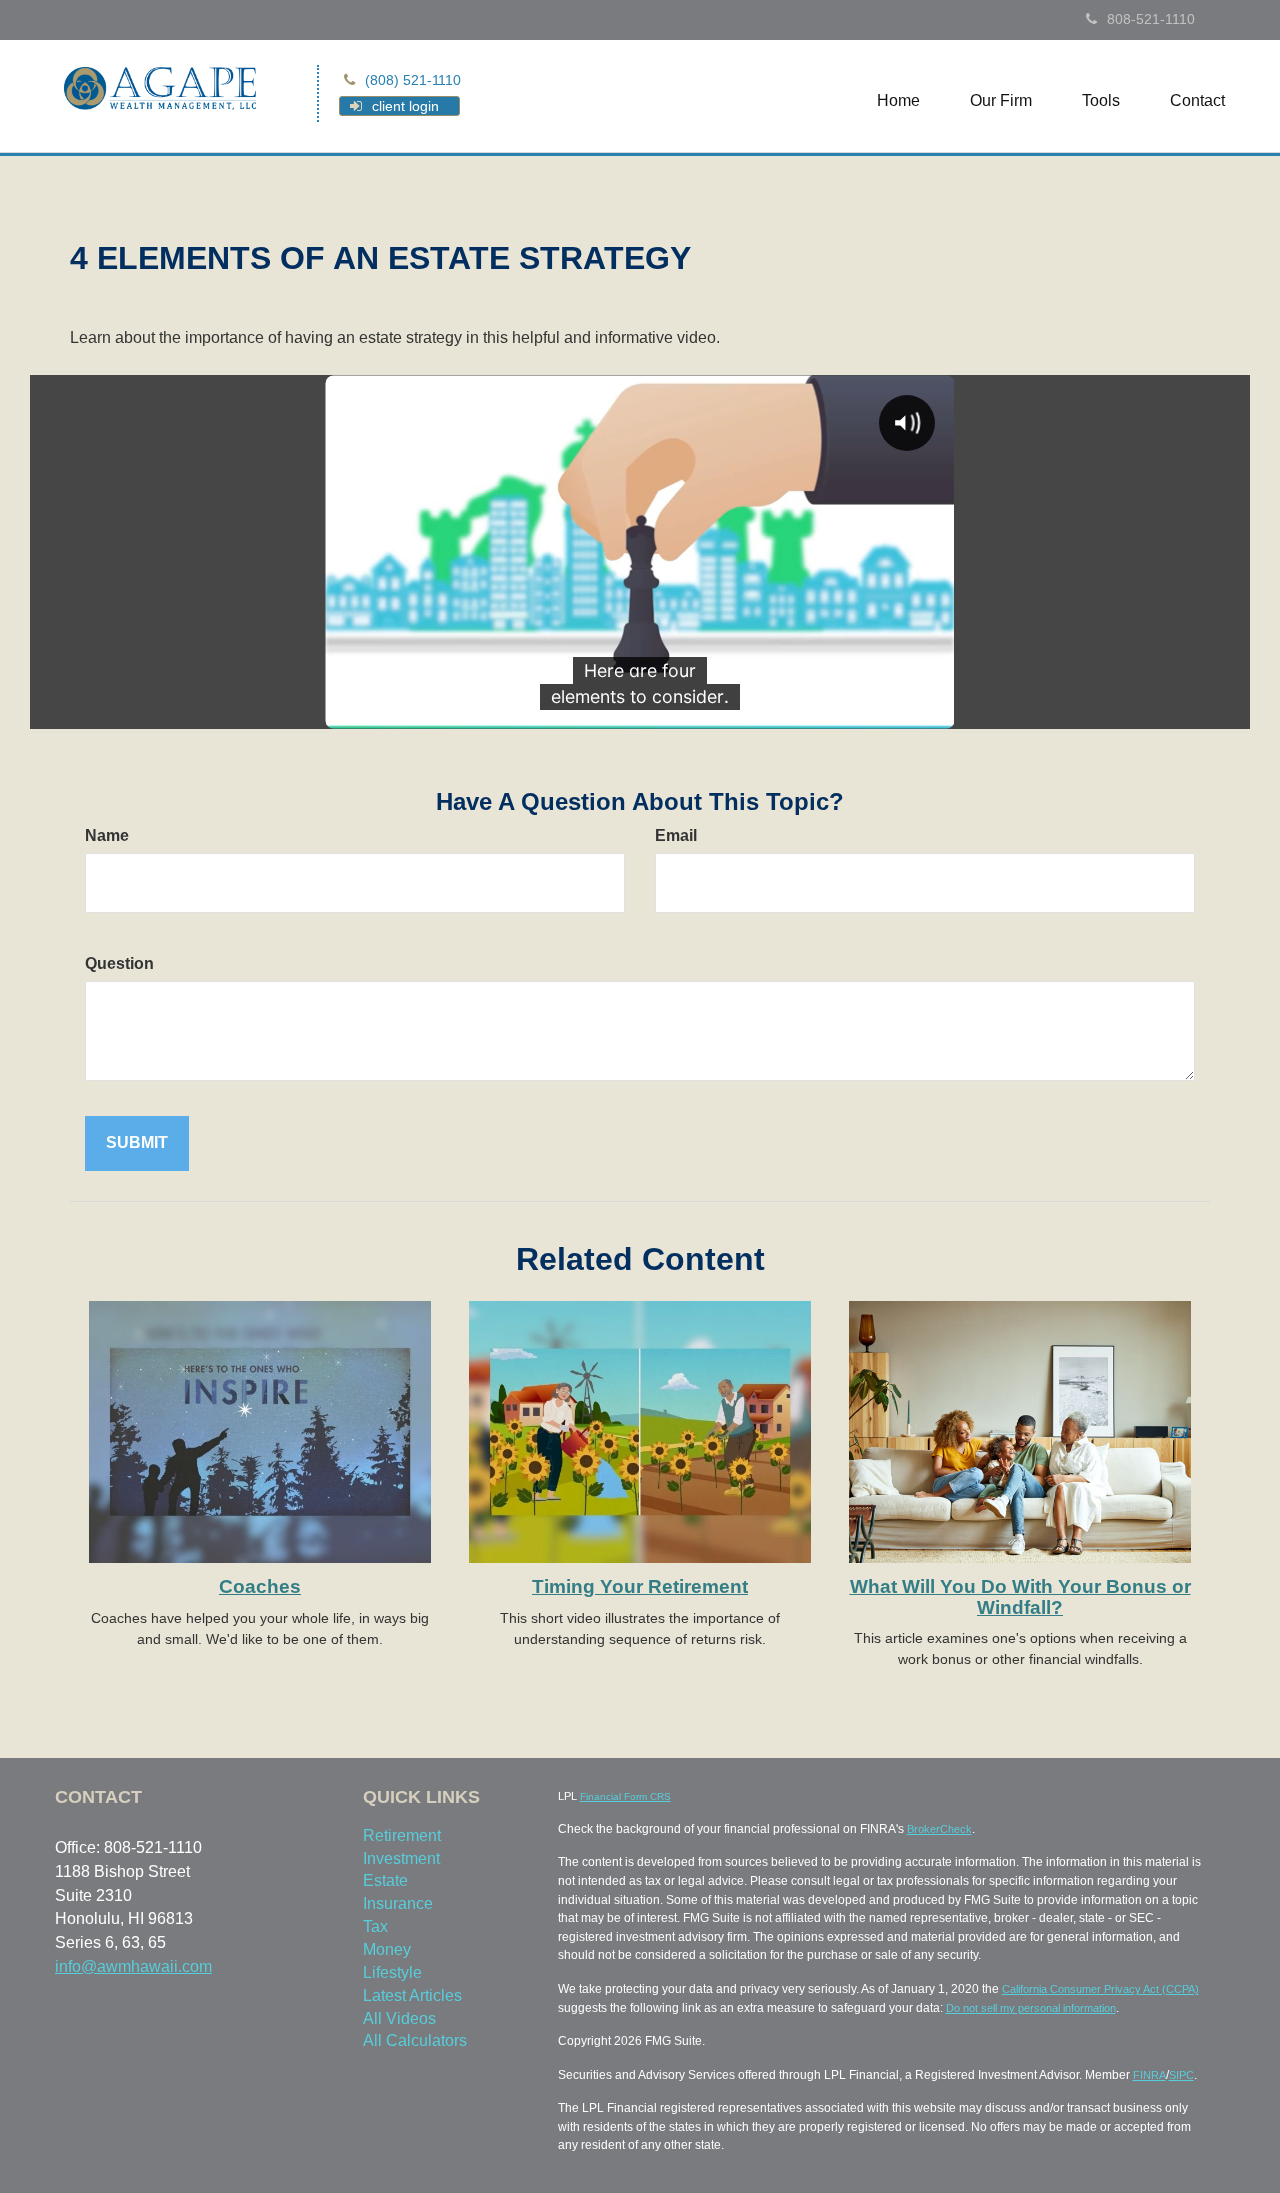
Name (107, 835)
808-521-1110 (1151, 19)
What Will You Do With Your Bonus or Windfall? (1020, 1597)
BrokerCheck (939, 1829)
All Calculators (415, 2040)
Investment (401, 1858)
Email (676, 835)
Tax (375, 1926)
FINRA (1149, 2075)
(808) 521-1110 (413, 80)
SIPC (1181, 2075)
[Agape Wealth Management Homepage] (160, 87)
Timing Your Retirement (640, 1586)
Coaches (260, 1586)
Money (387, 1949)
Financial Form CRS (625, 1796)
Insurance (398, 1903)
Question (119, 963)
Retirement (402, 1835)
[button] (1001, 101)
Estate (385, 1880)
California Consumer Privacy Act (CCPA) (1100, 1989)
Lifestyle (392, 1972)
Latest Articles (412, 1995)
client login (405, 106)
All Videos (399, 2018)
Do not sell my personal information (1031, 2008)
